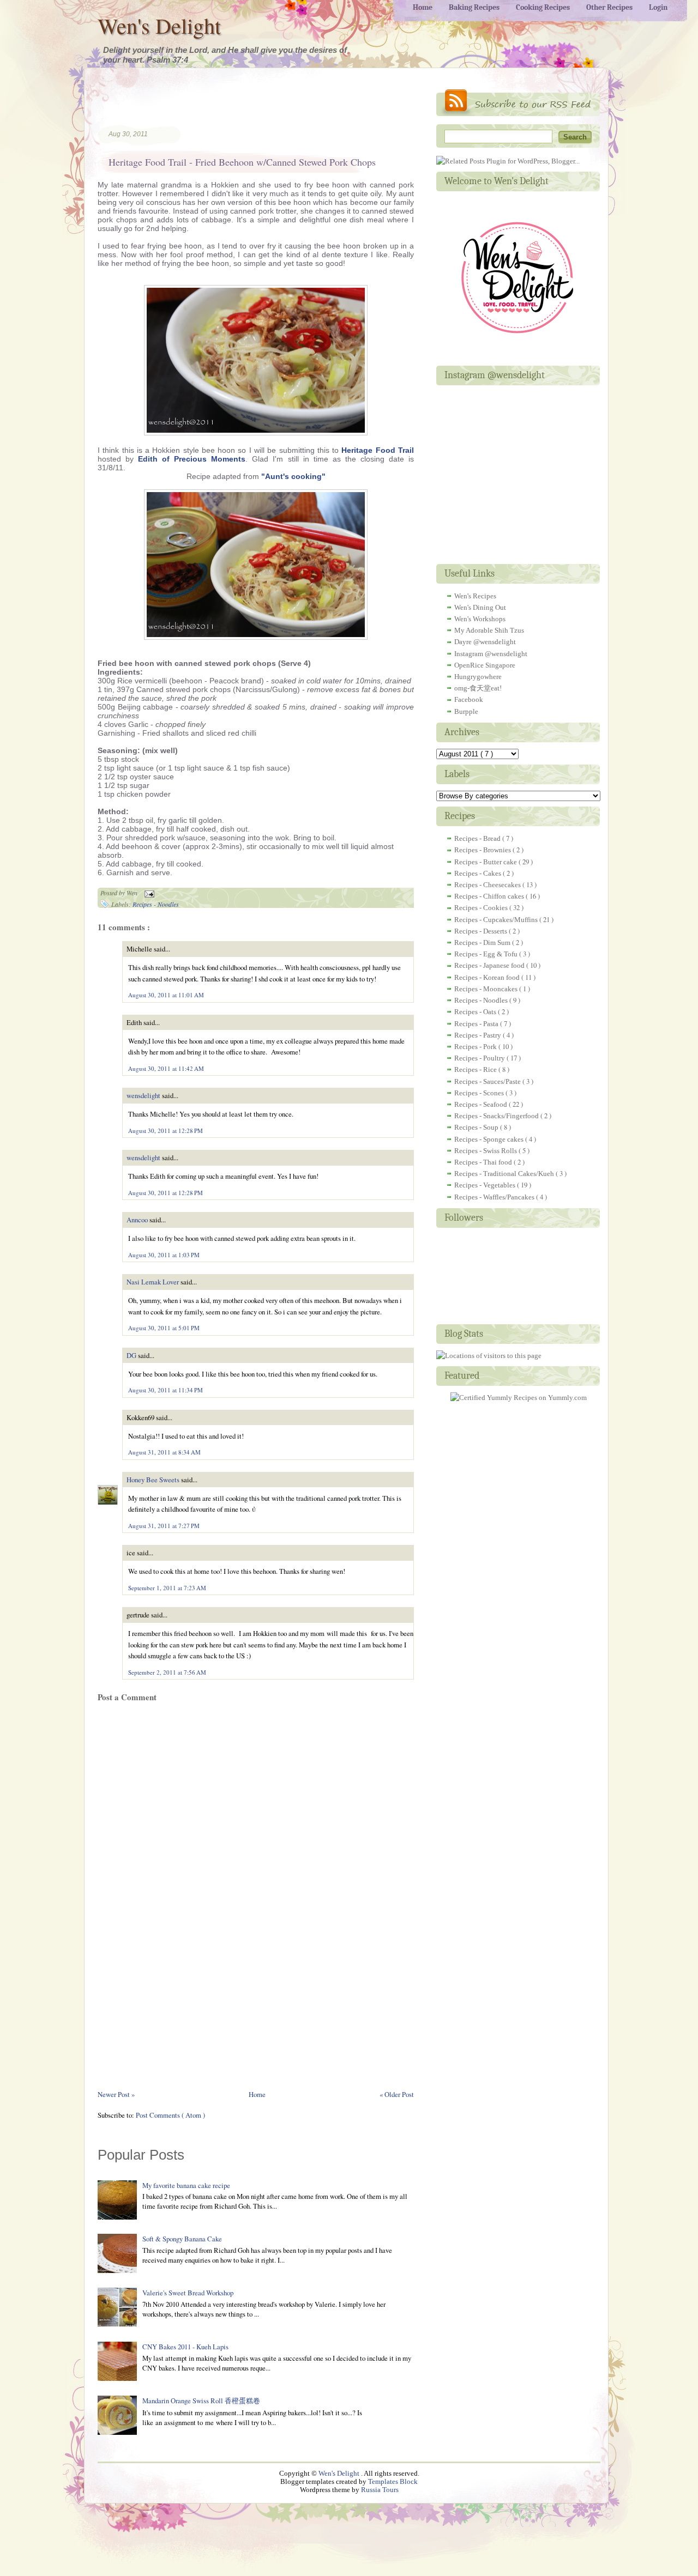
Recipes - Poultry (480, 1058)
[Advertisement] (225, 106)
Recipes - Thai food (484, 1162)
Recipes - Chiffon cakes (490, 896)
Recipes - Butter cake (486, 862)
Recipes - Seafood (482, 1104)
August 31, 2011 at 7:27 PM (164, 1526)
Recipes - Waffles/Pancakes (495, 1197)
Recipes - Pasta (477, 1024)
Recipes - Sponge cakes (490, 1139)
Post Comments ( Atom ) (170, 2115)
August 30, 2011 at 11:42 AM (166, 1068)
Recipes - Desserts (482, 931)
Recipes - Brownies (483, 850)
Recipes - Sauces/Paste (488, 1081)
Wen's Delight (159, 25)
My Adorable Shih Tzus (489, 630)
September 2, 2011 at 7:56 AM (167, 1672)
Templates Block (393, 2482)
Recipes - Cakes (479, 873)
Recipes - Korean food (488, 977)
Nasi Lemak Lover (154, 1282)
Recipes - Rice (476, 1069)
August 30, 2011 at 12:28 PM (166, 1131)
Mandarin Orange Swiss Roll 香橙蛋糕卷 (201, 2401)
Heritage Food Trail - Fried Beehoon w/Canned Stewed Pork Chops (242, 162)
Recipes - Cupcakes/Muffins (497, 920)
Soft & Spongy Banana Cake (182, 2239)
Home (257, 2094)
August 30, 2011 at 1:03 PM (164, 1255)
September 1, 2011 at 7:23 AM (167, 1588)
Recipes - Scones (480, 1093)
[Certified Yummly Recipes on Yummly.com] (519, 1398)
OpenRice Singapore (485, 665)
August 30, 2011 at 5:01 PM (164, 1328)
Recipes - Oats (476, 1012)
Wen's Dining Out (480, 607)
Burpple (466, 711)
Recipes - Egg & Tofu (487, 954)
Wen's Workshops (480, 619)
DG (132, 1355)
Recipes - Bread (478, 838)
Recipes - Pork (476, 1047)
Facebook (469, 699)
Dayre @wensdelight (485, 642)
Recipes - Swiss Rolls (486, 1151)
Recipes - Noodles (156, 904)
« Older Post (397, 2094)
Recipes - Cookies (482, 908)
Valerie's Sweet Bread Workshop (188, 2293)
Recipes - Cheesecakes (488, 885)
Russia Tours (380, 2490)
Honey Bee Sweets (154, 1480)
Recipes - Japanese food (490, 965)
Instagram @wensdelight (491, 654)
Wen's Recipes (475, 596)
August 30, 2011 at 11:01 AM (166, 995)
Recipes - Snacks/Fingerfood (497, 1116)
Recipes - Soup (477, 1127)
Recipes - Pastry (479, 1035)
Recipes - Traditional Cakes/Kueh (505, 1174)
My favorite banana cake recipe (186, 2185)
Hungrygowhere (478, 677)
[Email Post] (148, 893)
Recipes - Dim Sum (483, 942)
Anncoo (138, 1220)
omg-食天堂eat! (478, 688)
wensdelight (144, 1095)
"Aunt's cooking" (293, 476)
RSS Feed (518, 103)
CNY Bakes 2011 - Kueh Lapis (185, 2347)
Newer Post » (116, 2094)
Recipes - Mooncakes (487, 989)
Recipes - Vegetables (486, 1185)
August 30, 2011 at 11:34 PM (166, 1390)
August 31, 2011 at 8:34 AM (164, 1452)
